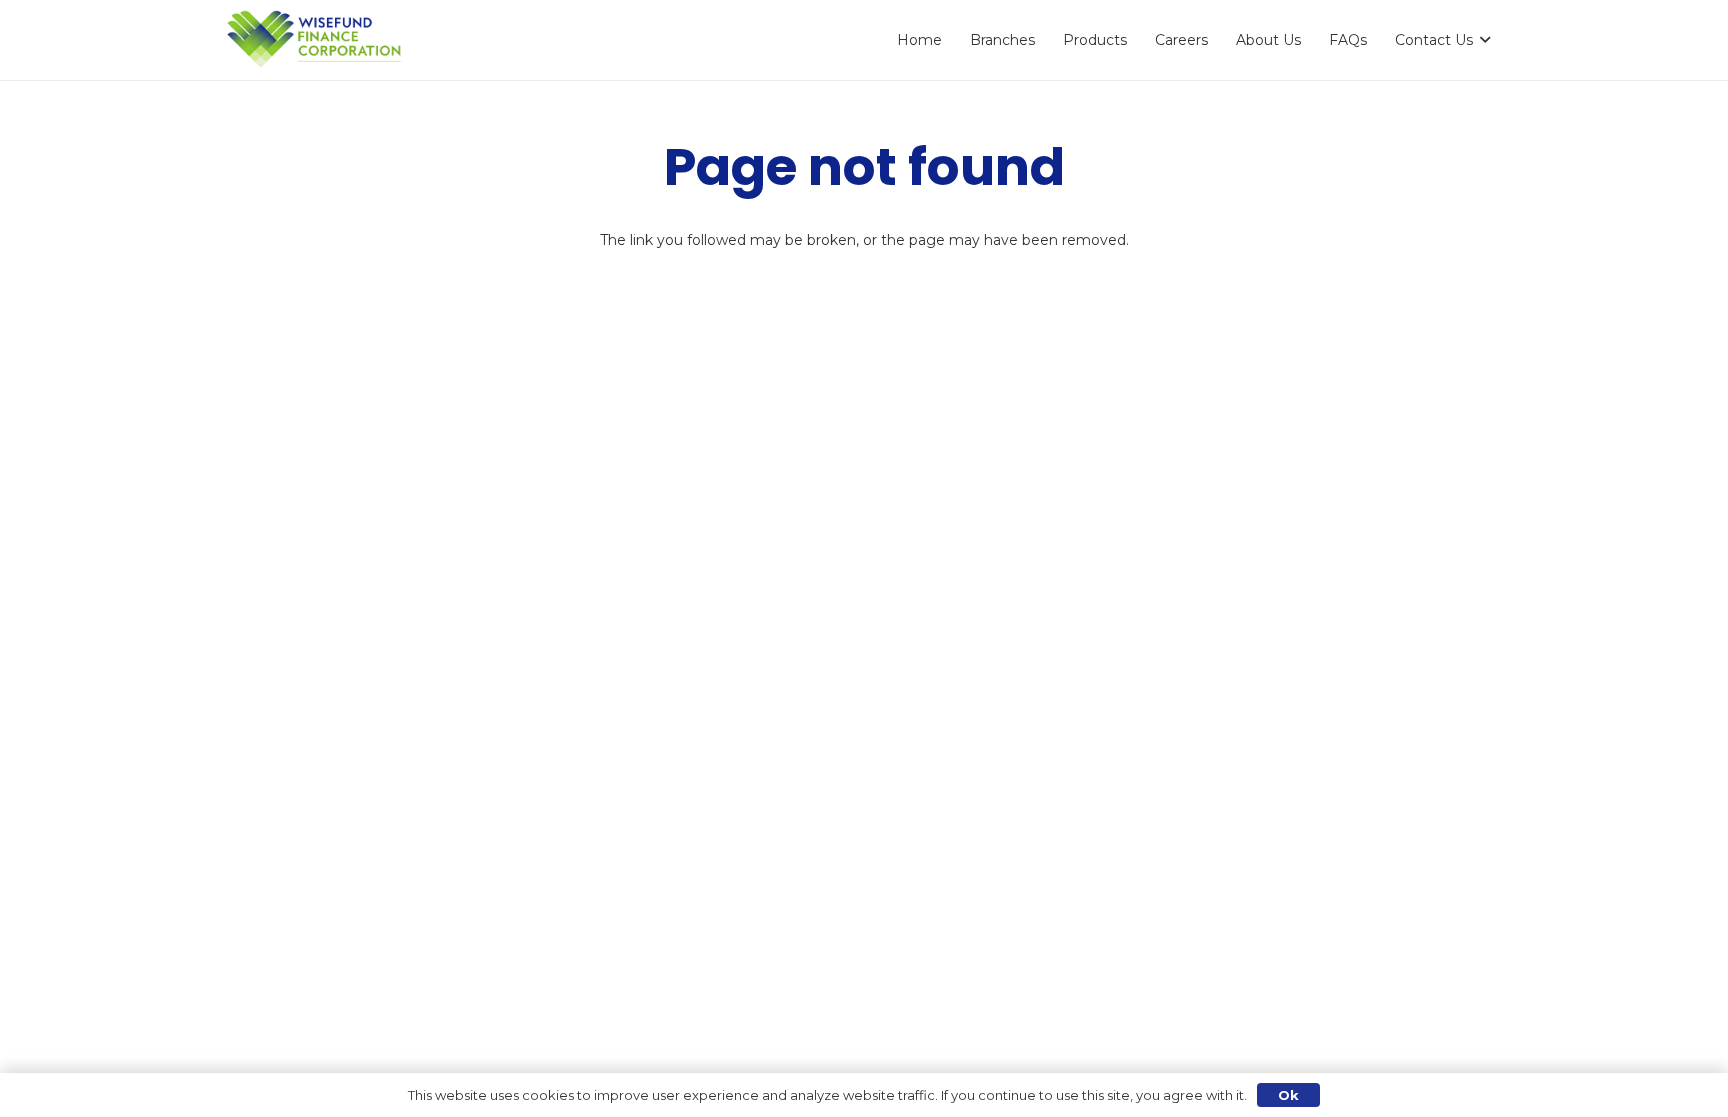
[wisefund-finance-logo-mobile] (315, 40)
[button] (1485, 40)
